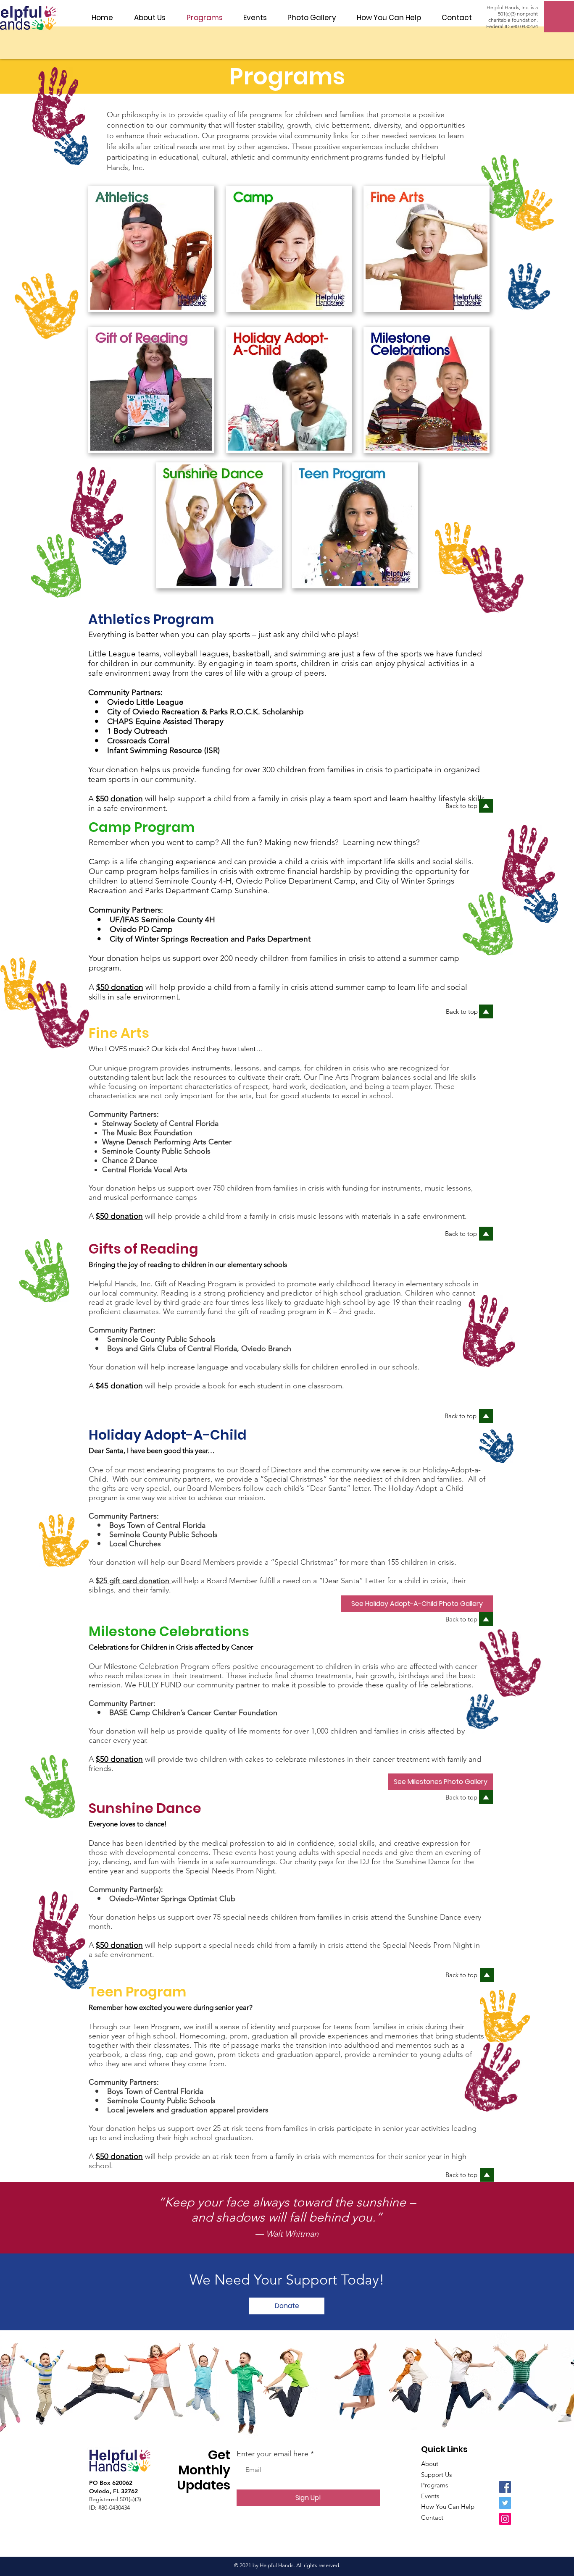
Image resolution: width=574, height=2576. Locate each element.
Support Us (436, 2475)
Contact (432, 2517)
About (430, 2464)
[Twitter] (505, 2503)
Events (430, 2496)
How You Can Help (448, 2506)
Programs (434, 2485)
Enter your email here (273, 2454)
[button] (150, 18)
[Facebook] (505, 2487)
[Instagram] (505, 2519)
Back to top (462, 1011)
